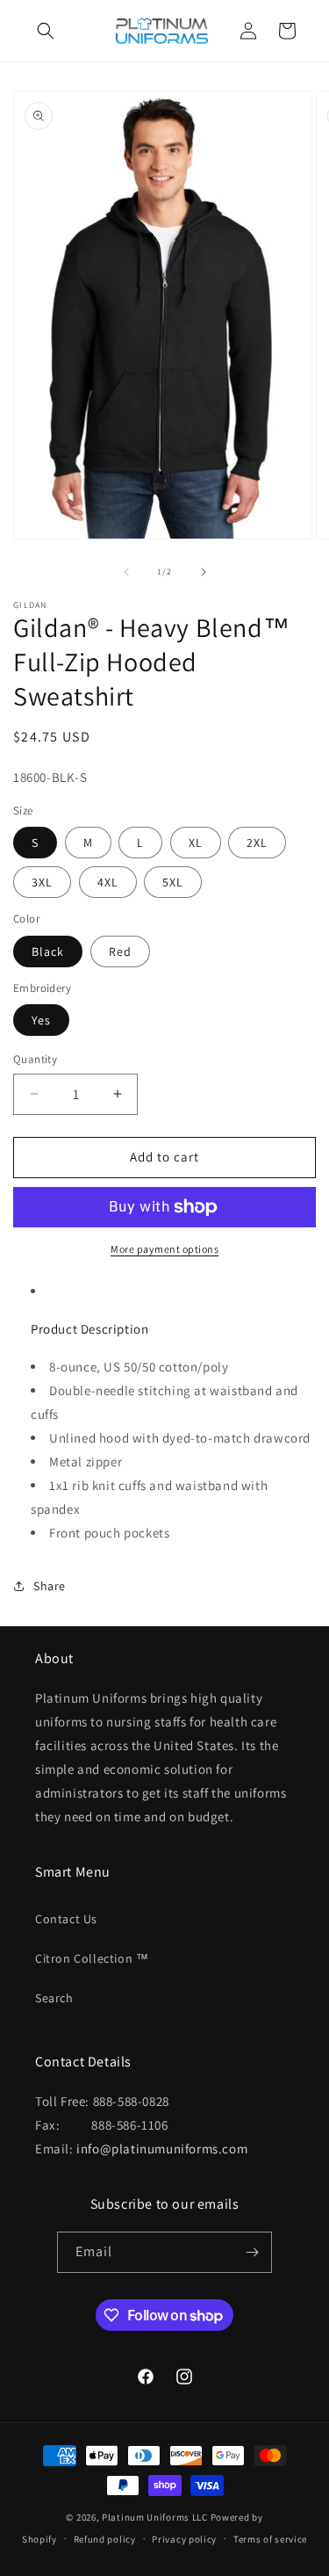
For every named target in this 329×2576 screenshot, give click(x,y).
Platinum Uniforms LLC (155, 2517)
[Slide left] (126, 572)
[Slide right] (204, 572)
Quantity (35, 1059)
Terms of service (270, 2539)
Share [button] (50, 1586)
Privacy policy (184, 2539)
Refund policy (105, 2539)
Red (120, 952)
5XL (173, 882)
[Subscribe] (252, 2252)
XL (196, 843)
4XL (108, 882)
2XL (257, 843)
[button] (46, 31)
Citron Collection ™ (92, 1958)
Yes (41, 1020)
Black (48, 952)
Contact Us (66, 1919)
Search (54, 1998)
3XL (42, 882)
